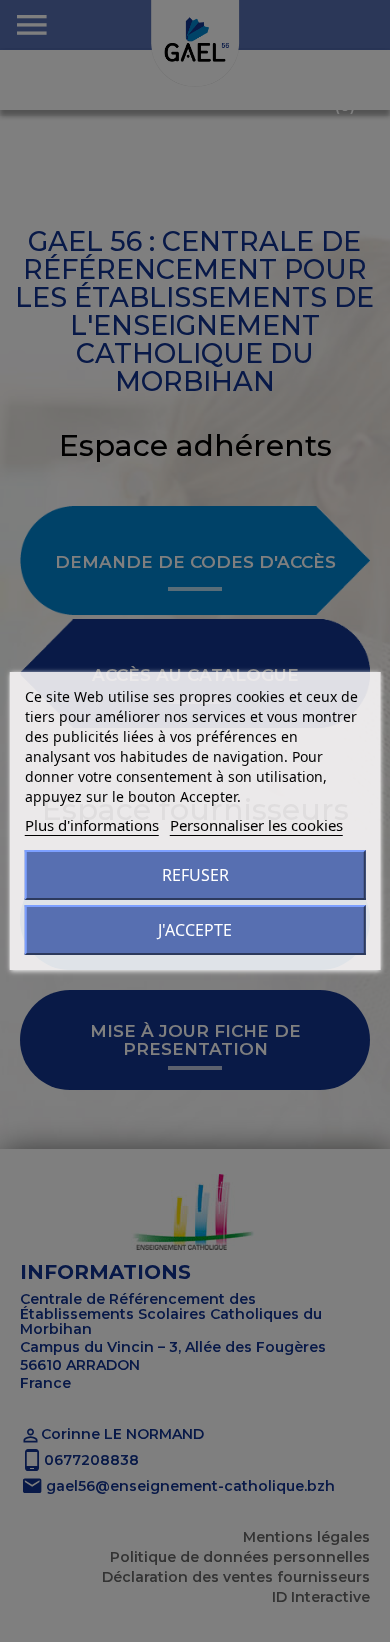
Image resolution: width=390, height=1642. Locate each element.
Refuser (195, 875)
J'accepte (195, 930)
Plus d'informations (92, 825)
